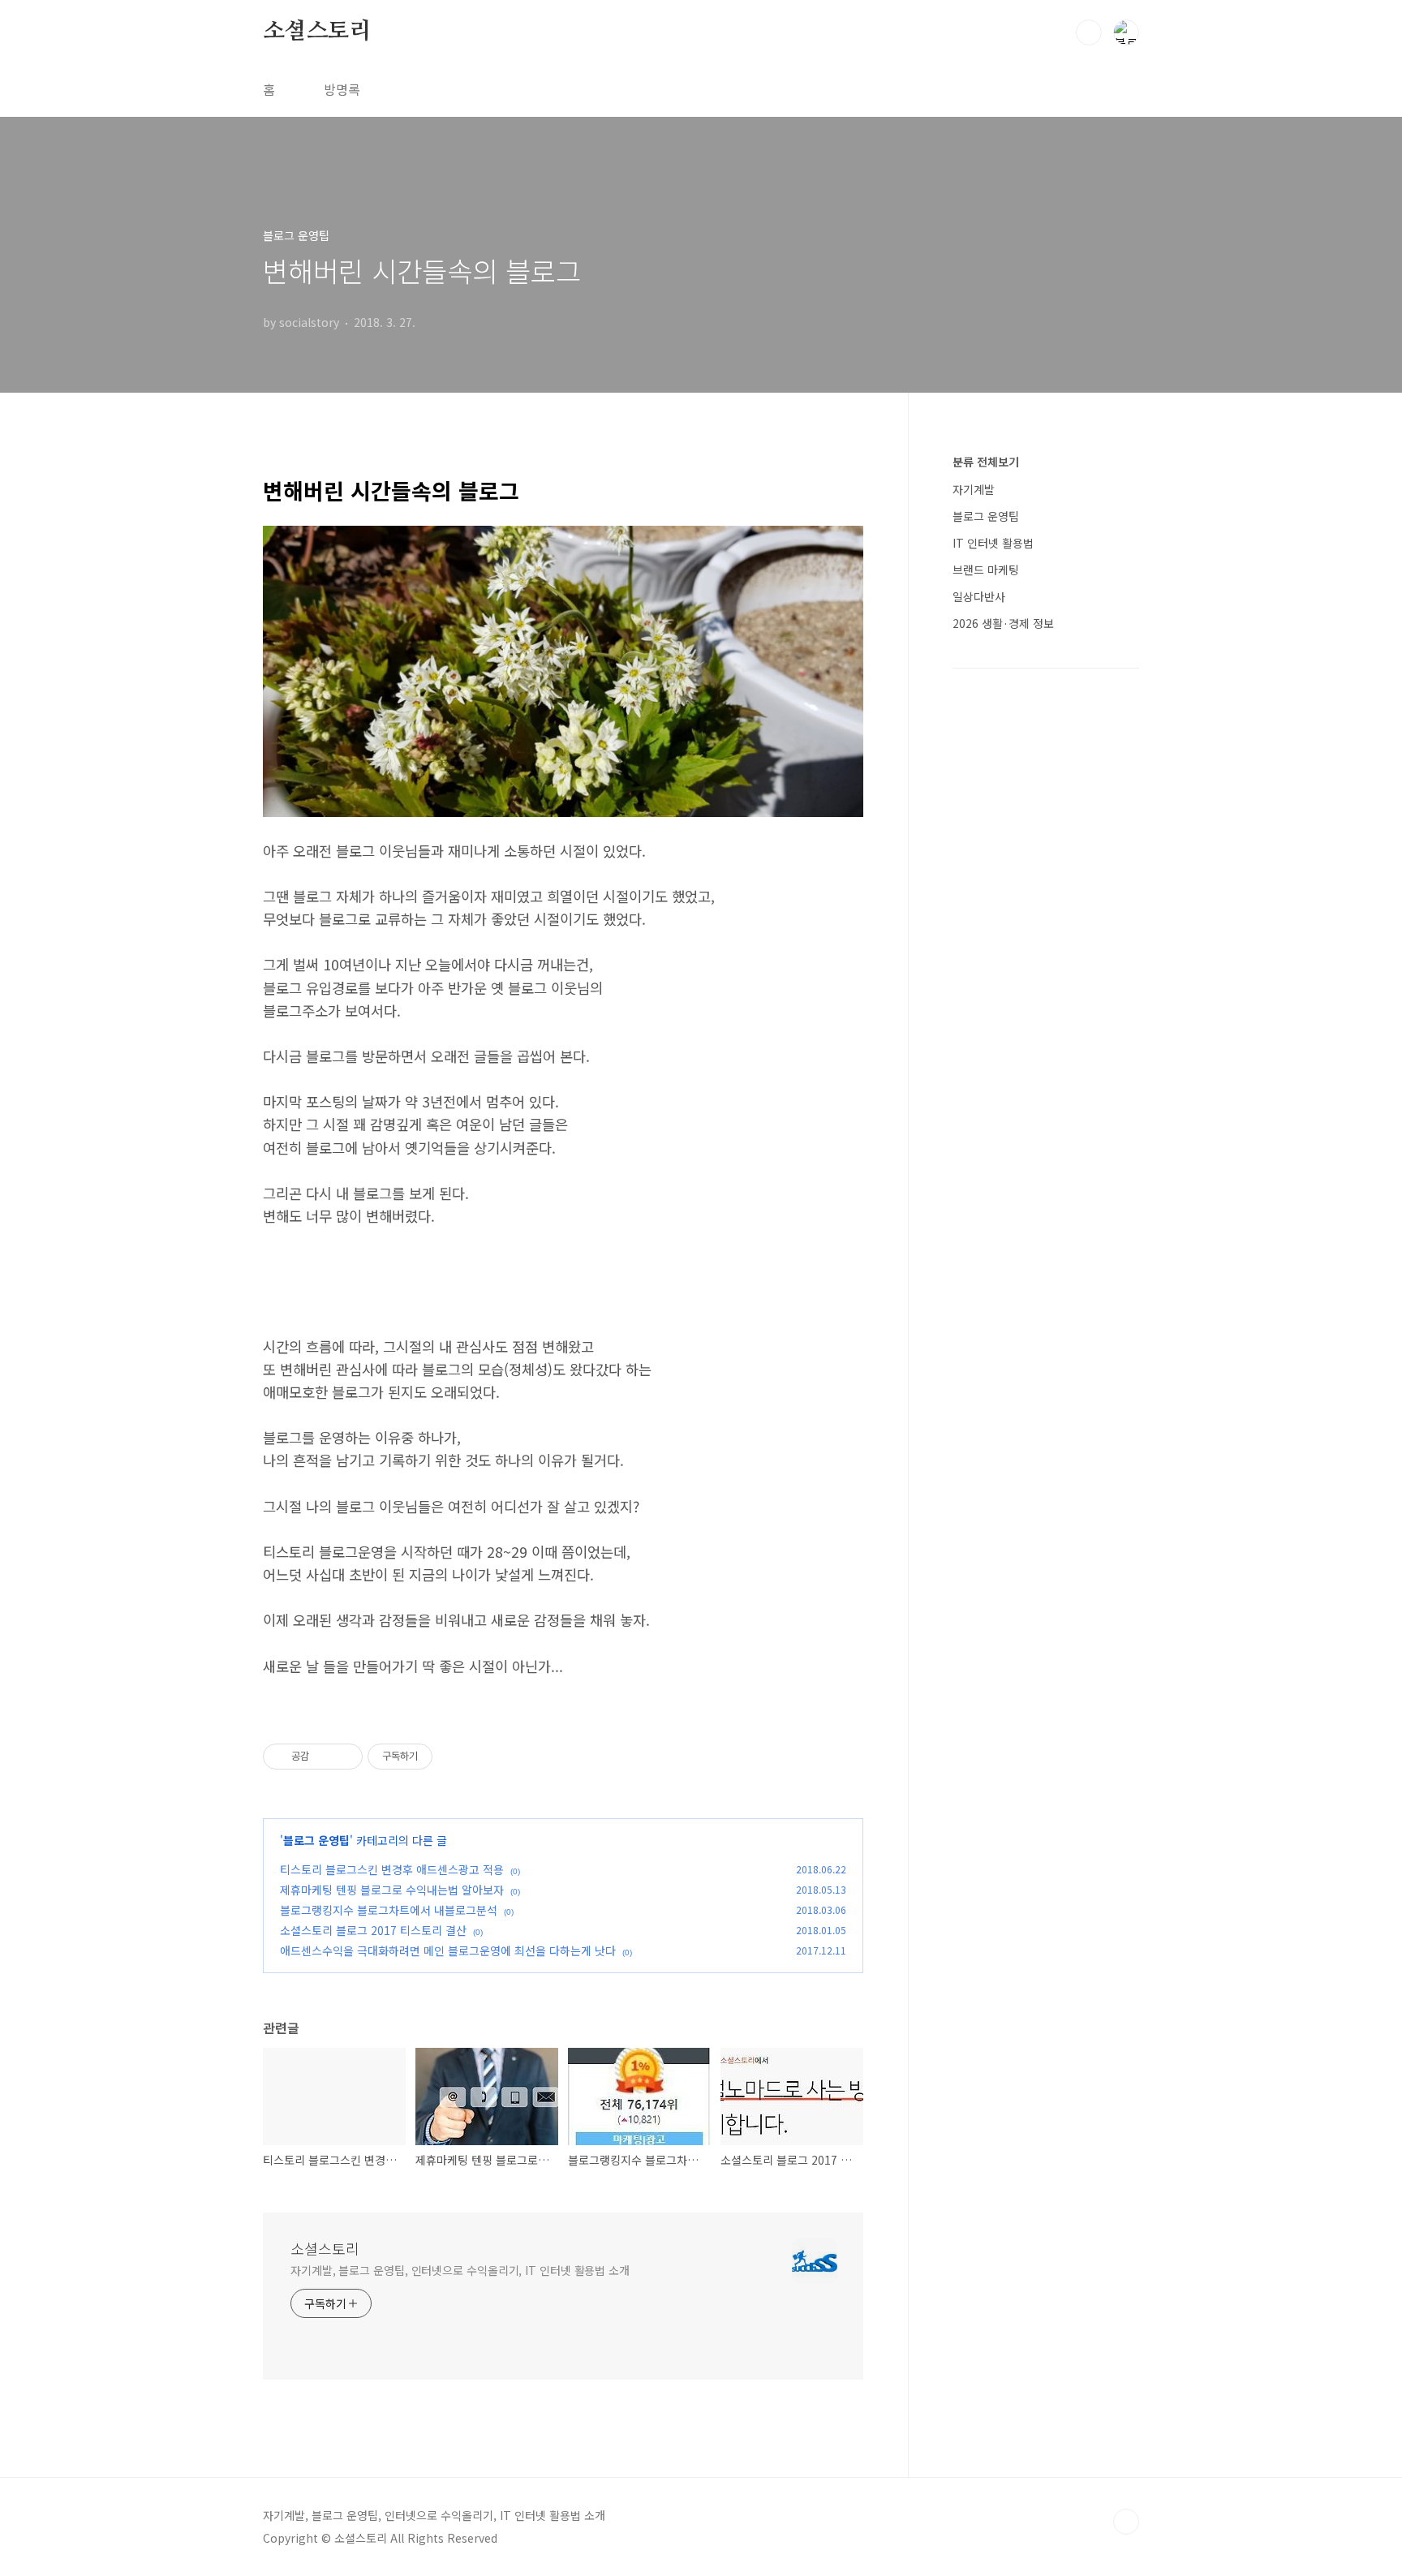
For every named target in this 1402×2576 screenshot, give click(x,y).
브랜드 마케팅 (986, 570)
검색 (1089, 32)
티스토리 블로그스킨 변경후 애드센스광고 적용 (392, 1869)
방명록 (342, 89)
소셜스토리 (317, 32)
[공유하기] (324, 1757)
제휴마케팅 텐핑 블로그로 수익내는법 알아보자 (392, 1890)
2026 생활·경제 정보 (1003, 623)
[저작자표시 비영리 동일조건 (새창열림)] (454, 1757)
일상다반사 (979, 596)
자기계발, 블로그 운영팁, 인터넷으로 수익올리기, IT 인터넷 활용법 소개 (460, 2270)
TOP (1126, 2522)
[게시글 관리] (344, 1757)
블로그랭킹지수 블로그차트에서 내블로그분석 (389, 1910)
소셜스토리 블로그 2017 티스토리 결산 (373, 1930)
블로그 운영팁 (316, 1840)
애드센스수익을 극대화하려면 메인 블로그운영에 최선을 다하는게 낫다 (448, 1950)
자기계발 (974, 489)
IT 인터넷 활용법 (993, 543)
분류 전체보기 (986, 462)
